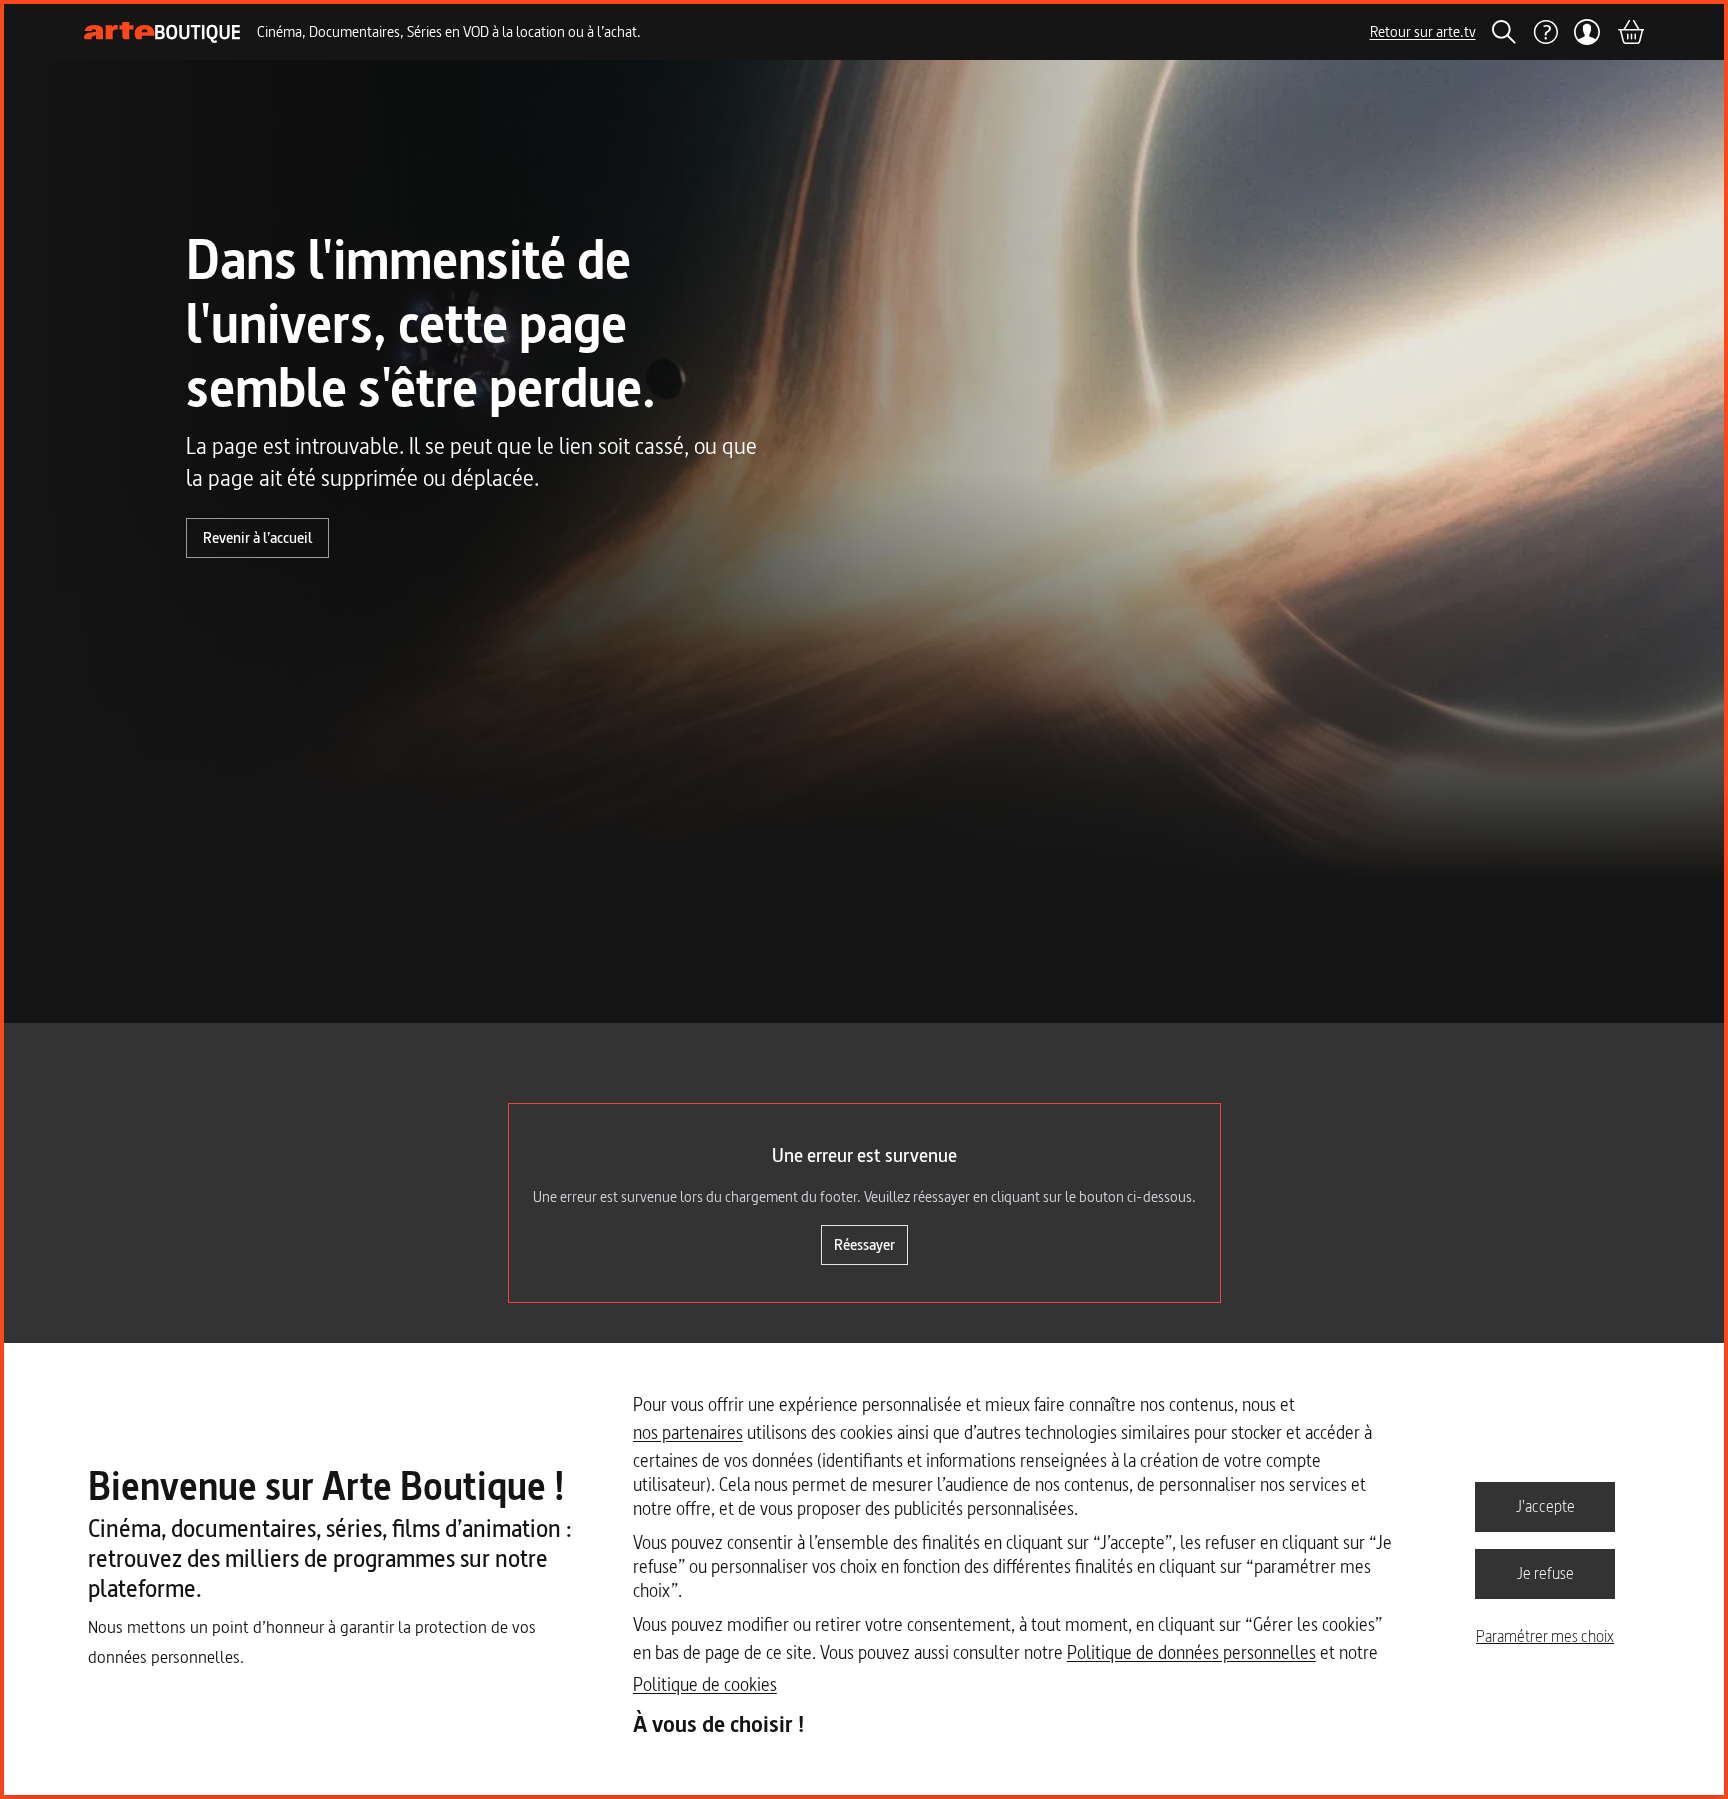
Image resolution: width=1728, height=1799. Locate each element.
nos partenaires (688, 1432)
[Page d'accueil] (162, 32)
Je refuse (1545, 1573)
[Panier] (1630, 32)
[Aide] (1545, 32)
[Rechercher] (1504, 32)
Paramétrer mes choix (1545, 1636)
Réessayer (864, 1244)
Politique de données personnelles (1191, 1652)
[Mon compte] (1587, 32)
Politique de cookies (705, 1684)
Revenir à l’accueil (257, 537)
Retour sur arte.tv (1423, 31)
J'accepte (1545, 1506)
